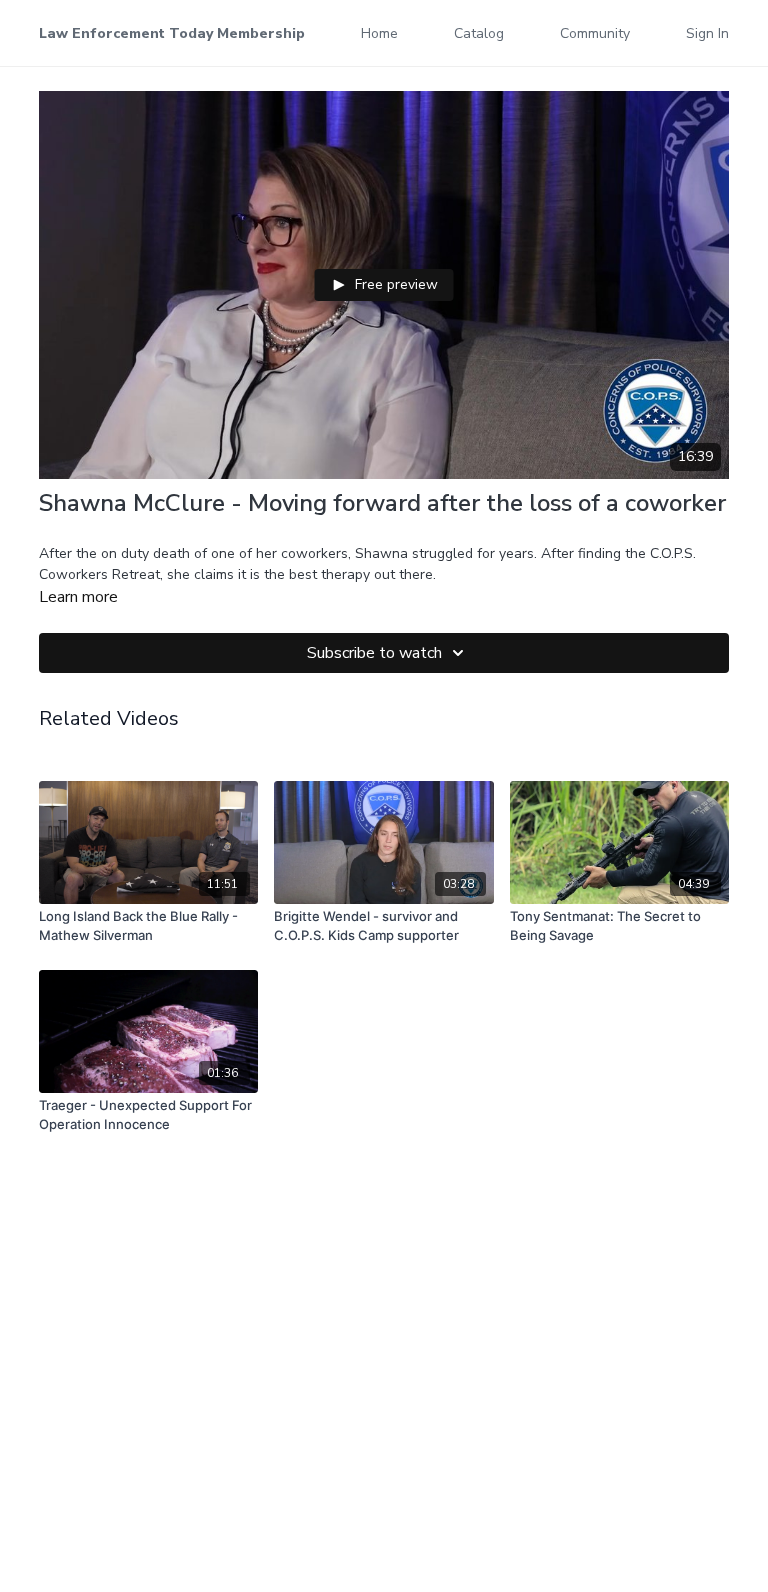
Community (595, 33)
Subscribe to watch (374, 653)
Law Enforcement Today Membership (172, 33)
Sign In (707, 33)
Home (379, 33)
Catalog (479, 33)
